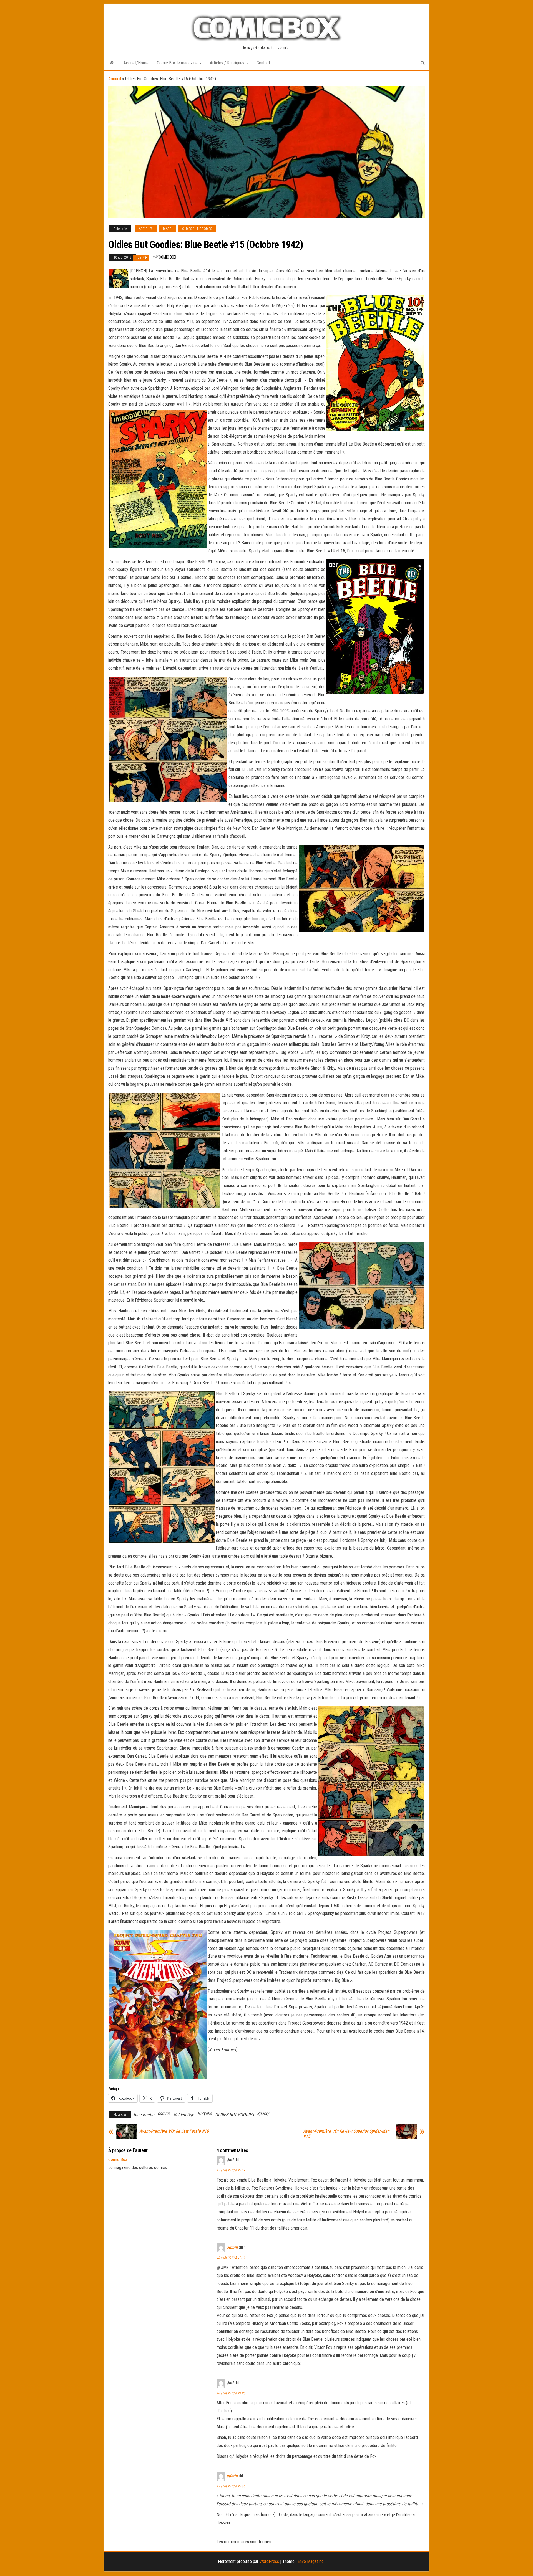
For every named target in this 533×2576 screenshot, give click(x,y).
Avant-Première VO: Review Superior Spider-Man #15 (346, 2134)
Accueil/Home (136, 63)
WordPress (269, 2561)
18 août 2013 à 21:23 (231, 2393)
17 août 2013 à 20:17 (231, 2170)
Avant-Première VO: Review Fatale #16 (174, 2131)
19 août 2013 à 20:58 (231, 2486)
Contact (263, 63)
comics (164, 2113)
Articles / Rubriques (228, 63)
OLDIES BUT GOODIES (197, 229)
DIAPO (167, 229)
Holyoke (205, 2113)
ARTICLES (146, 229)
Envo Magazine (311, 2561)
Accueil (115, 79)
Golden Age (184, 2115)
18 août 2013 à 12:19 (231, 2258)
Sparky (263, 2113)
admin (232, 2247)
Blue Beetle (144, 2115)
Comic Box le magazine (178, 63)
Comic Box (168, 257)
